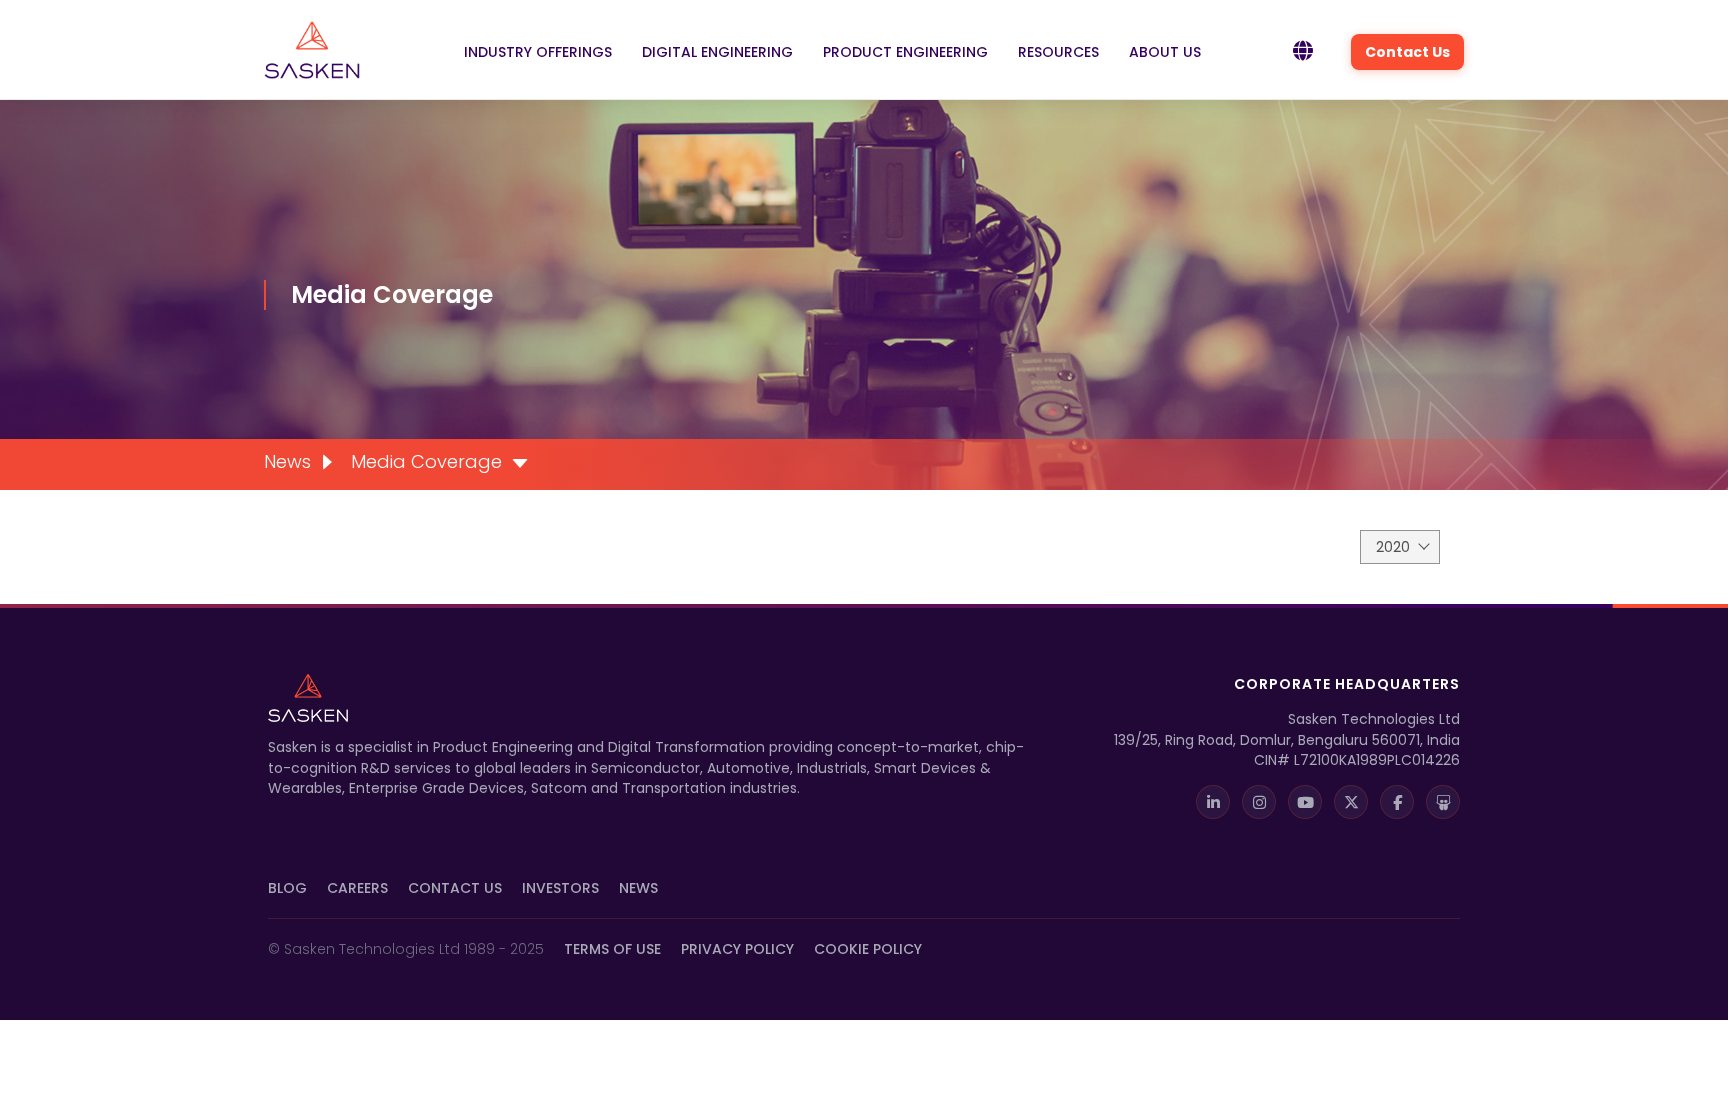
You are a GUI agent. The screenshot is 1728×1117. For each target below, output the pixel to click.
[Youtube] (1305, 802)
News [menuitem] (287, 461)
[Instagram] (1259, 802)
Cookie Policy (868, 949)
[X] (1351, 802)
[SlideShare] (1443, 802)
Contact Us (1407, 52)
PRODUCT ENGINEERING (905, 52)
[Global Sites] (1303, 52)
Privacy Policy (737, 949)
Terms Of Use (612, 949)
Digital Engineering (717, 52)
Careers (357, 888)
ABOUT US (1165, 52)
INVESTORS (560, 888)
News (638, 888)
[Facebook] (1397, 802)
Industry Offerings (538, 52)
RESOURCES (1058, 52)
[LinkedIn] (1213, 802)
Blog (287, 888)
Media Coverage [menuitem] (426, 461)
